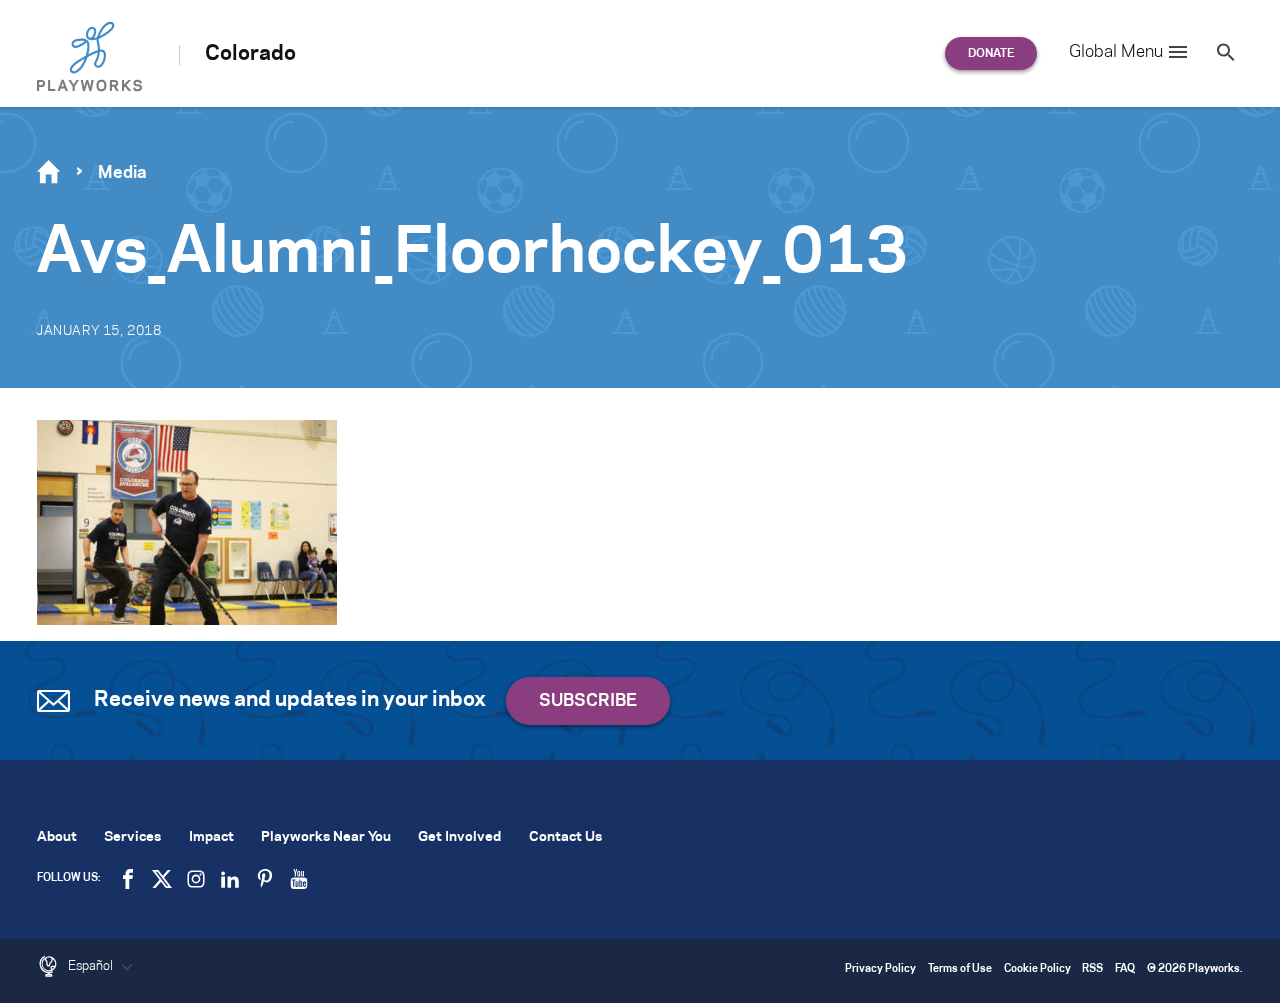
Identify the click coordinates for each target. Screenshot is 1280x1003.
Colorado (250, 54)
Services (132, 837)
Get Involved (459, 837)
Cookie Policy (1037, 969)
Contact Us (565, 837)
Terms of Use (960, 969)
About (57, 837)
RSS (1092, 969)
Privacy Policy (880, 969)
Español (92, 966)
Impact (211, 837)
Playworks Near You (326, 837)
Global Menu (1116, 52)
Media (122, 173)
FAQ (1125, 969)
